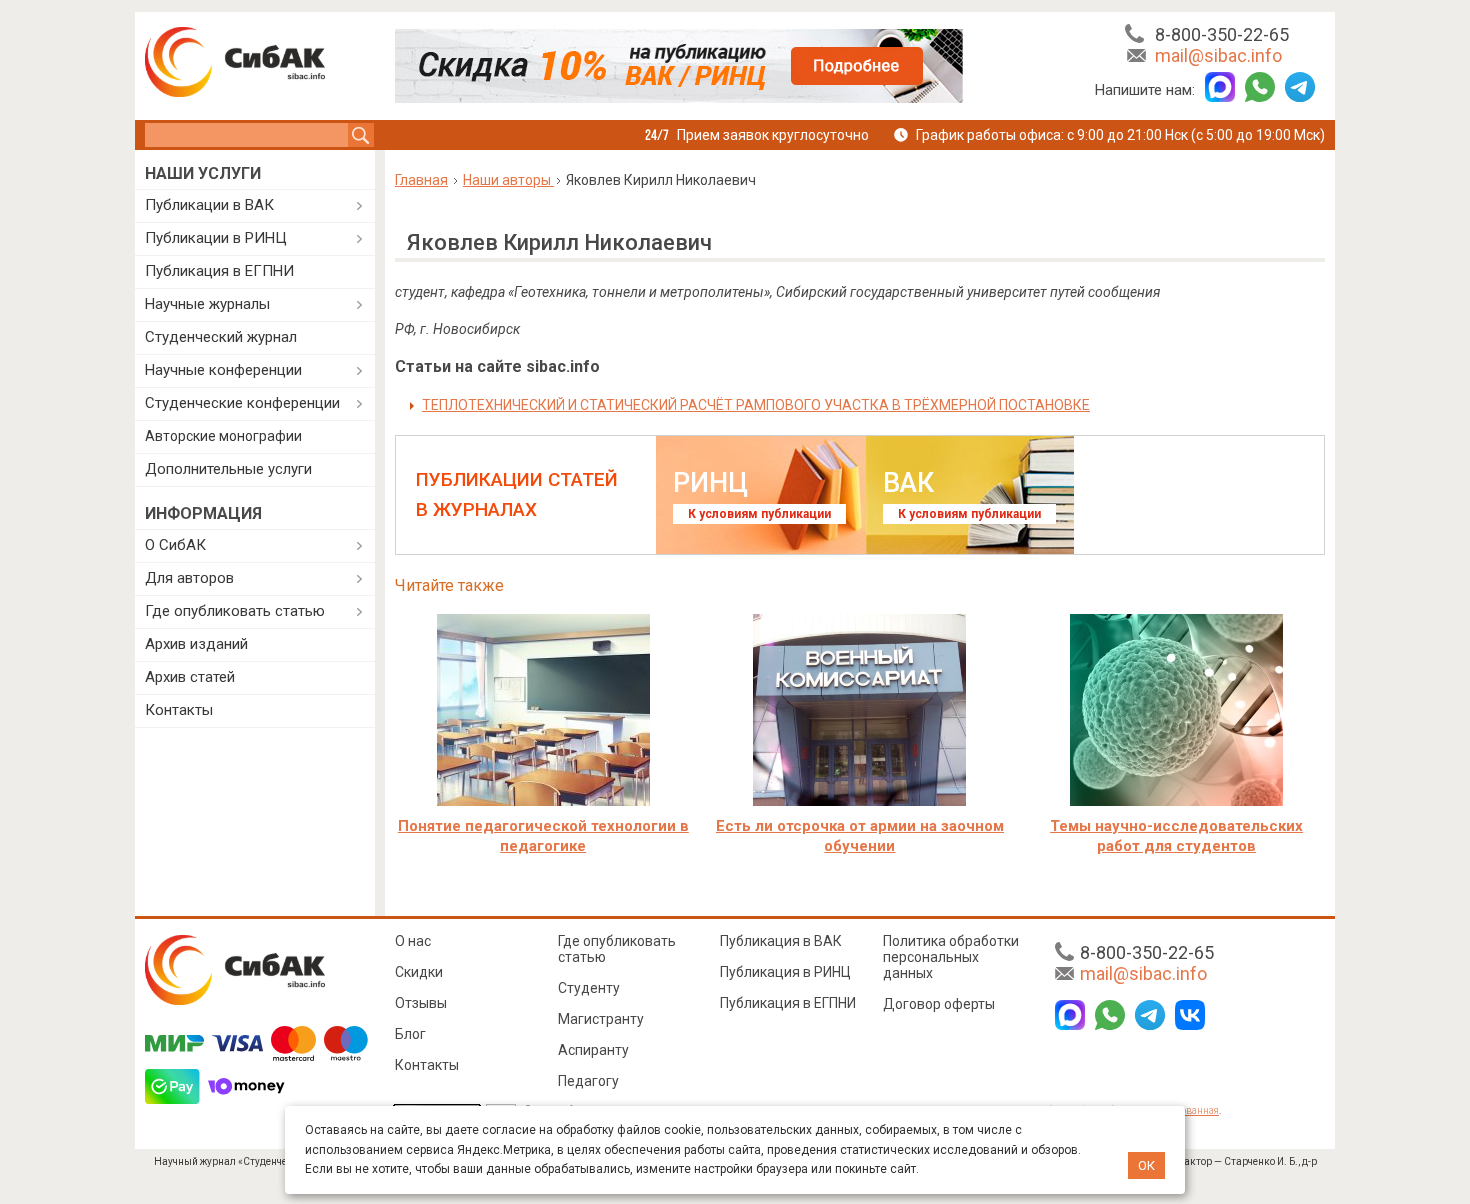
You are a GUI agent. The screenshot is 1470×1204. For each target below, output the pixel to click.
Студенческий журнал (221, 337)
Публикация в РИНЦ (785, 972)
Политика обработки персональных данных (951, 957)
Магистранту (601, 1019)
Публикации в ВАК (209, 205)
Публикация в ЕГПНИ (219, 271)
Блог (410, 1034)
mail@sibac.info (1218, 55)
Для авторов (189, 578)
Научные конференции (223, 370)
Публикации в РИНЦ (216, 238)
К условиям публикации (759, 514)
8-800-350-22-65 (1222, 34)
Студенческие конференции (242, 403)
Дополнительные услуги (228, 469)
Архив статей (190, 677)
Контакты (179, 710)
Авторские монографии (223, 436)
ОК (1146, 1165)
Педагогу (588, 1081)
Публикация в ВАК (781, 941)
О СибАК (175, 545)
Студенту (589, 988)
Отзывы (421, 1003)
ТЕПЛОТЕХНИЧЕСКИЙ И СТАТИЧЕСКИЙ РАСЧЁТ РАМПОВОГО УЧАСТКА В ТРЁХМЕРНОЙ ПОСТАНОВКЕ (756, 405)
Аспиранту (593, 1050)
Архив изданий (196, 644)
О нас (413, 941)
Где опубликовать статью (235, 611)
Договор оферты (939, 1004)
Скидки (419, 972)
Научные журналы (207, 304)
